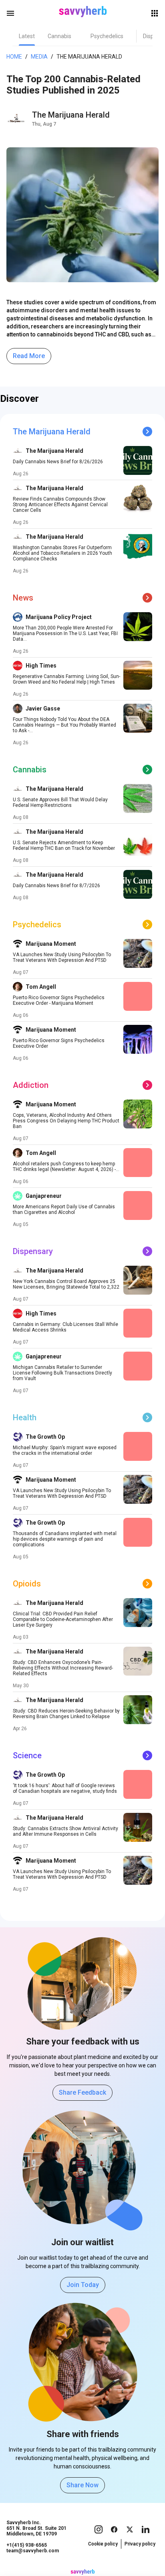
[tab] (27, 36)
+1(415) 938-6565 (27, 2545)
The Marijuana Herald (71, 115)
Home (14, 57)
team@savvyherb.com (33, 2551)
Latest (27, 36)
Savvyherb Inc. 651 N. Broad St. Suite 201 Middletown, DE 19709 (36, 2528)
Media (39, 57)
